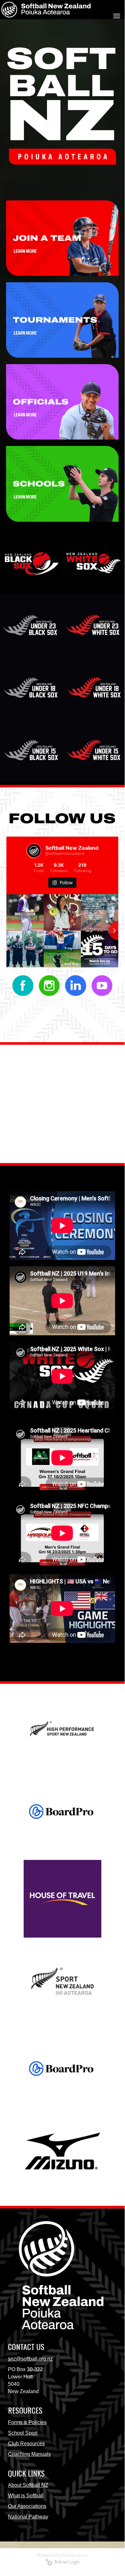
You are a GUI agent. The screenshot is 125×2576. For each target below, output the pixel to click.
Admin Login (66, 2562)
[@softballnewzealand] (34, 851)
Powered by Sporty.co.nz (62, 2555)
